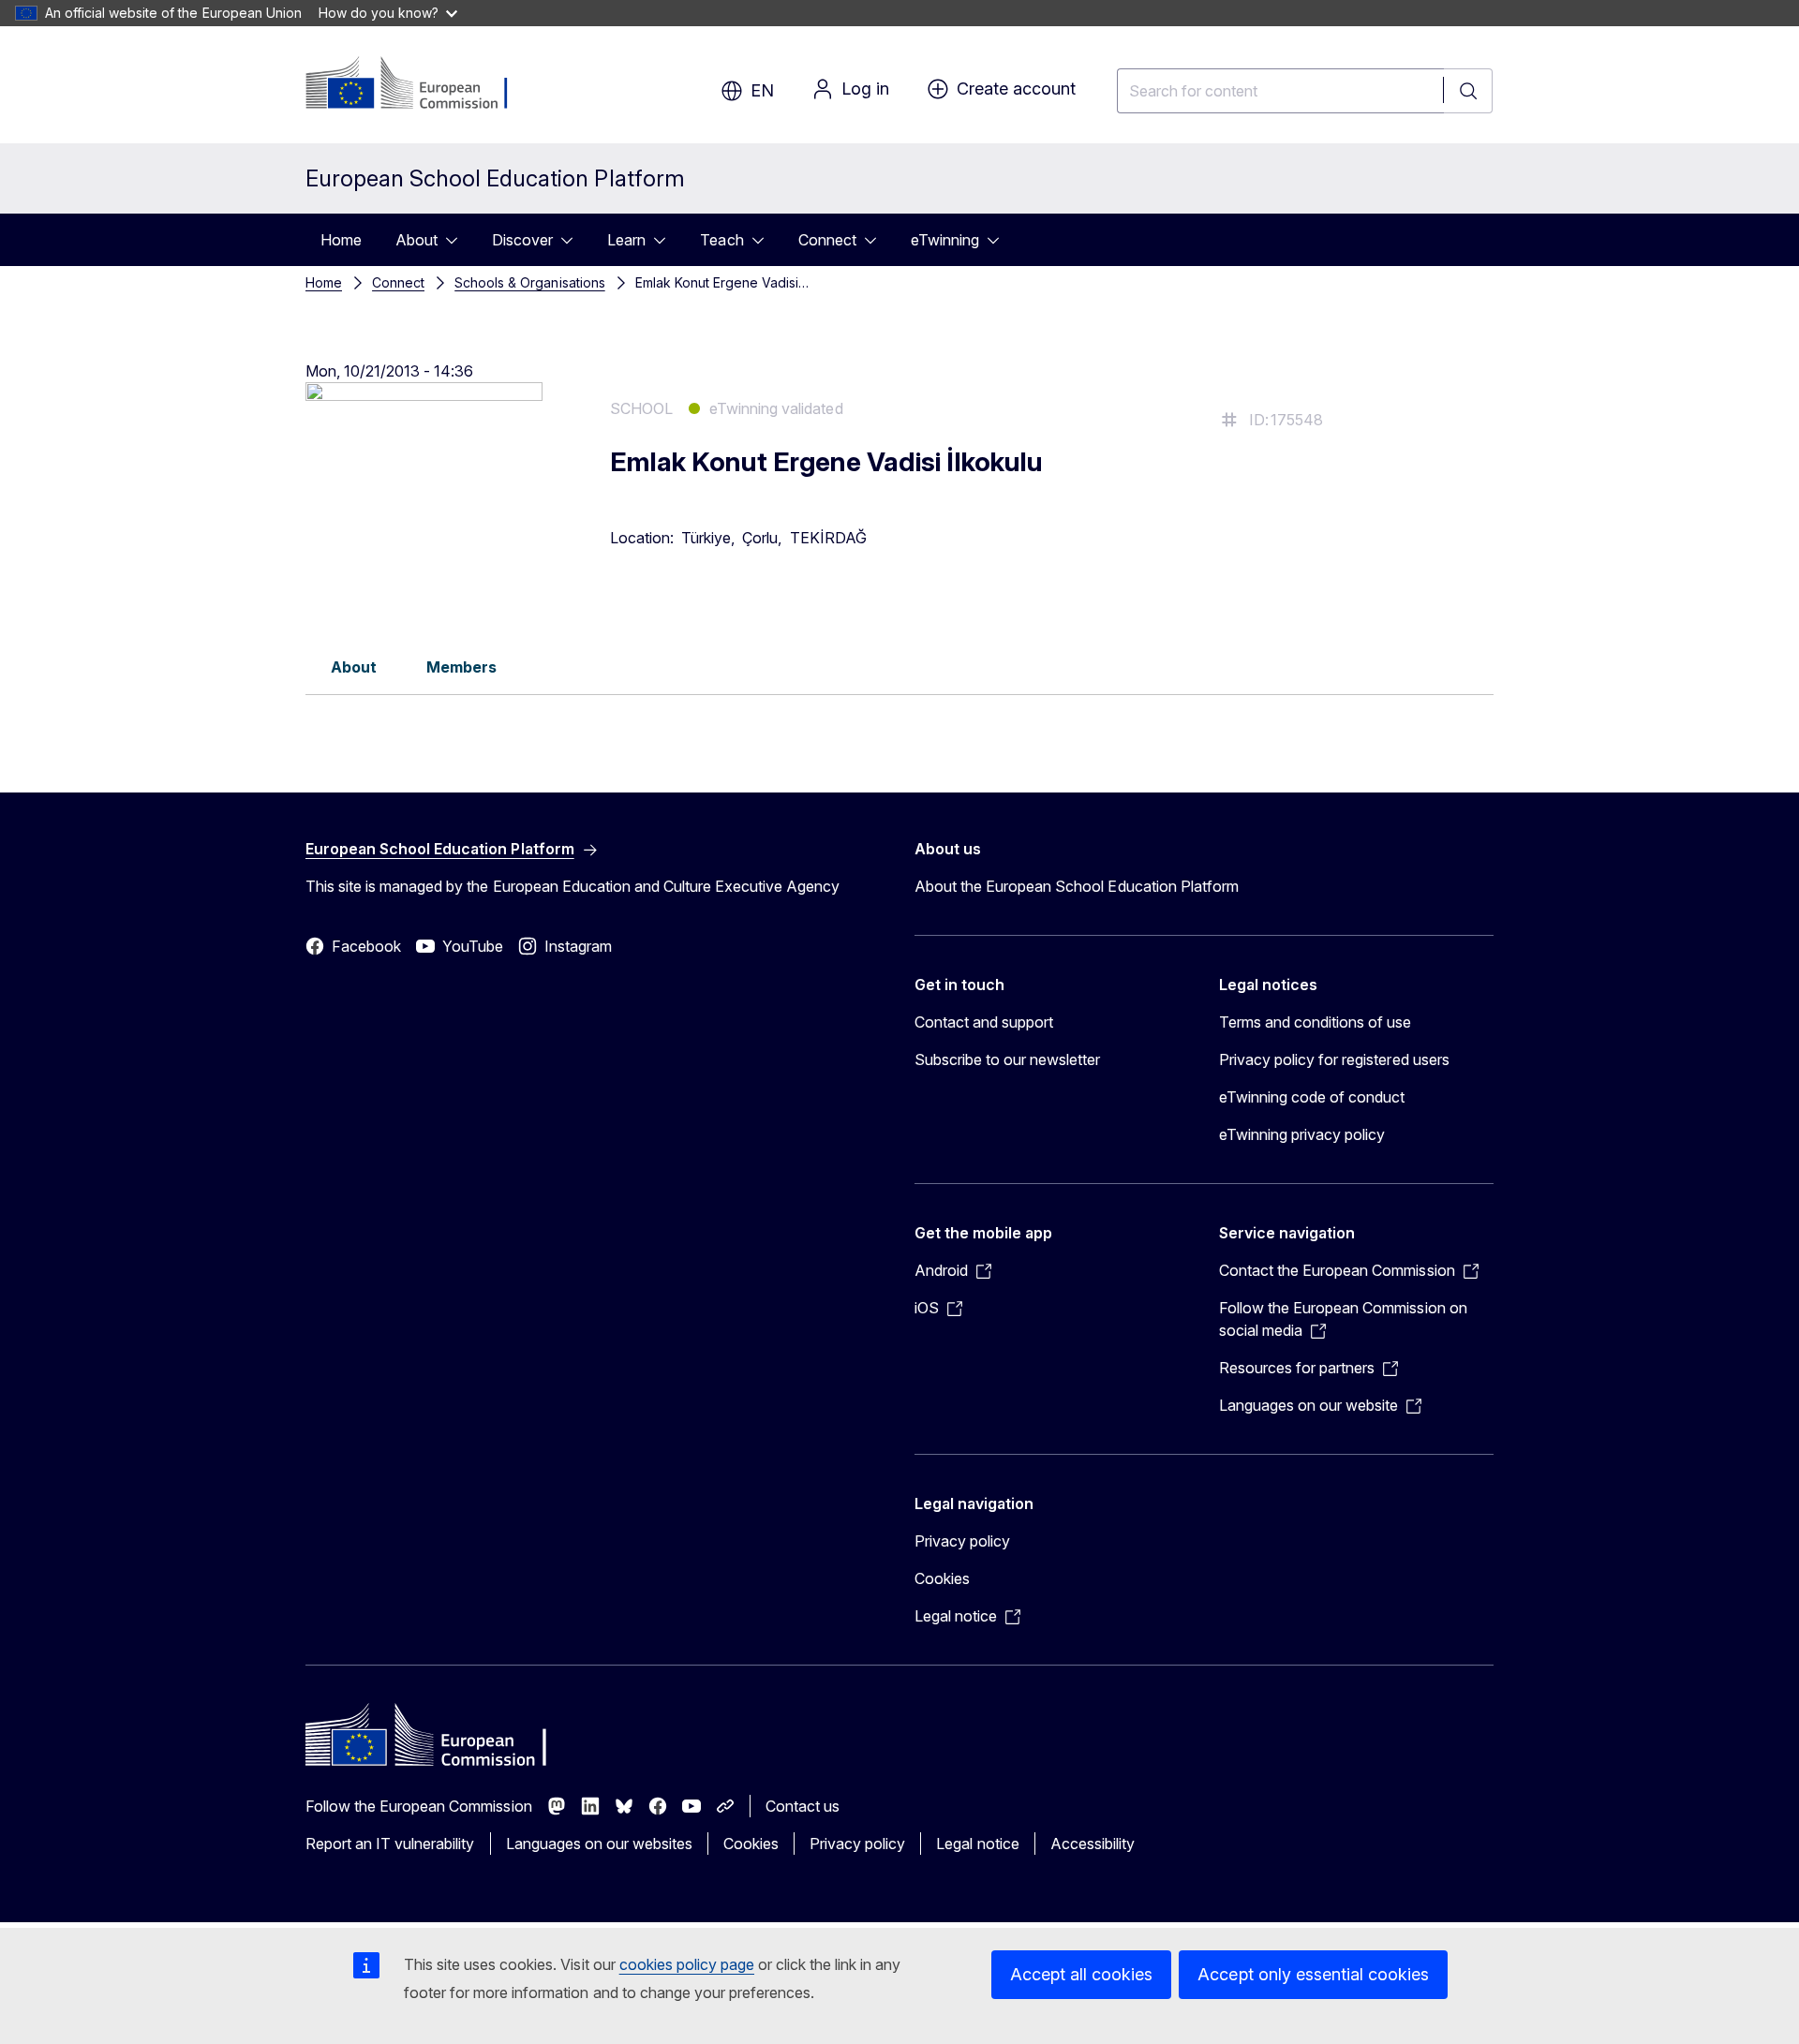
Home (341, 240)
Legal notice (977, 1844)
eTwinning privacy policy (1302, 1134)
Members (461, 667)
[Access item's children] (457, 240)
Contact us (803, 1806)
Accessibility (1093, 1844)
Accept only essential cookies (1313, 1974)
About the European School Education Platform (1077, 886)
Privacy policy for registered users (1334, 1059)
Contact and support (984, 1022)
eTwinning (945, 240)
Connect (827, 240)
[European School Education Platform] (419, 84)
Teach (721, 240)
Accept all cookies (1081, 1974)
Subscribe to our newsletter (1008, 1059)
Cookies (942, 1578)
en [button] (762, 90)
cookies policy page (687, 1964)
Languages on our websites (599, 1844)
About (416, 240)
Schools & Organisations (529, 282)
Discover (522, 240)
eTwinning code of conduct (1312, 1097)
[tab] (354, 666)
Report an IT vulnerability (390, 1844)
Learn (626, 240)
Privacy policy (962, 1541)
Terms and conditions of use (1316, 1022)
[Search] (1468, 91)
